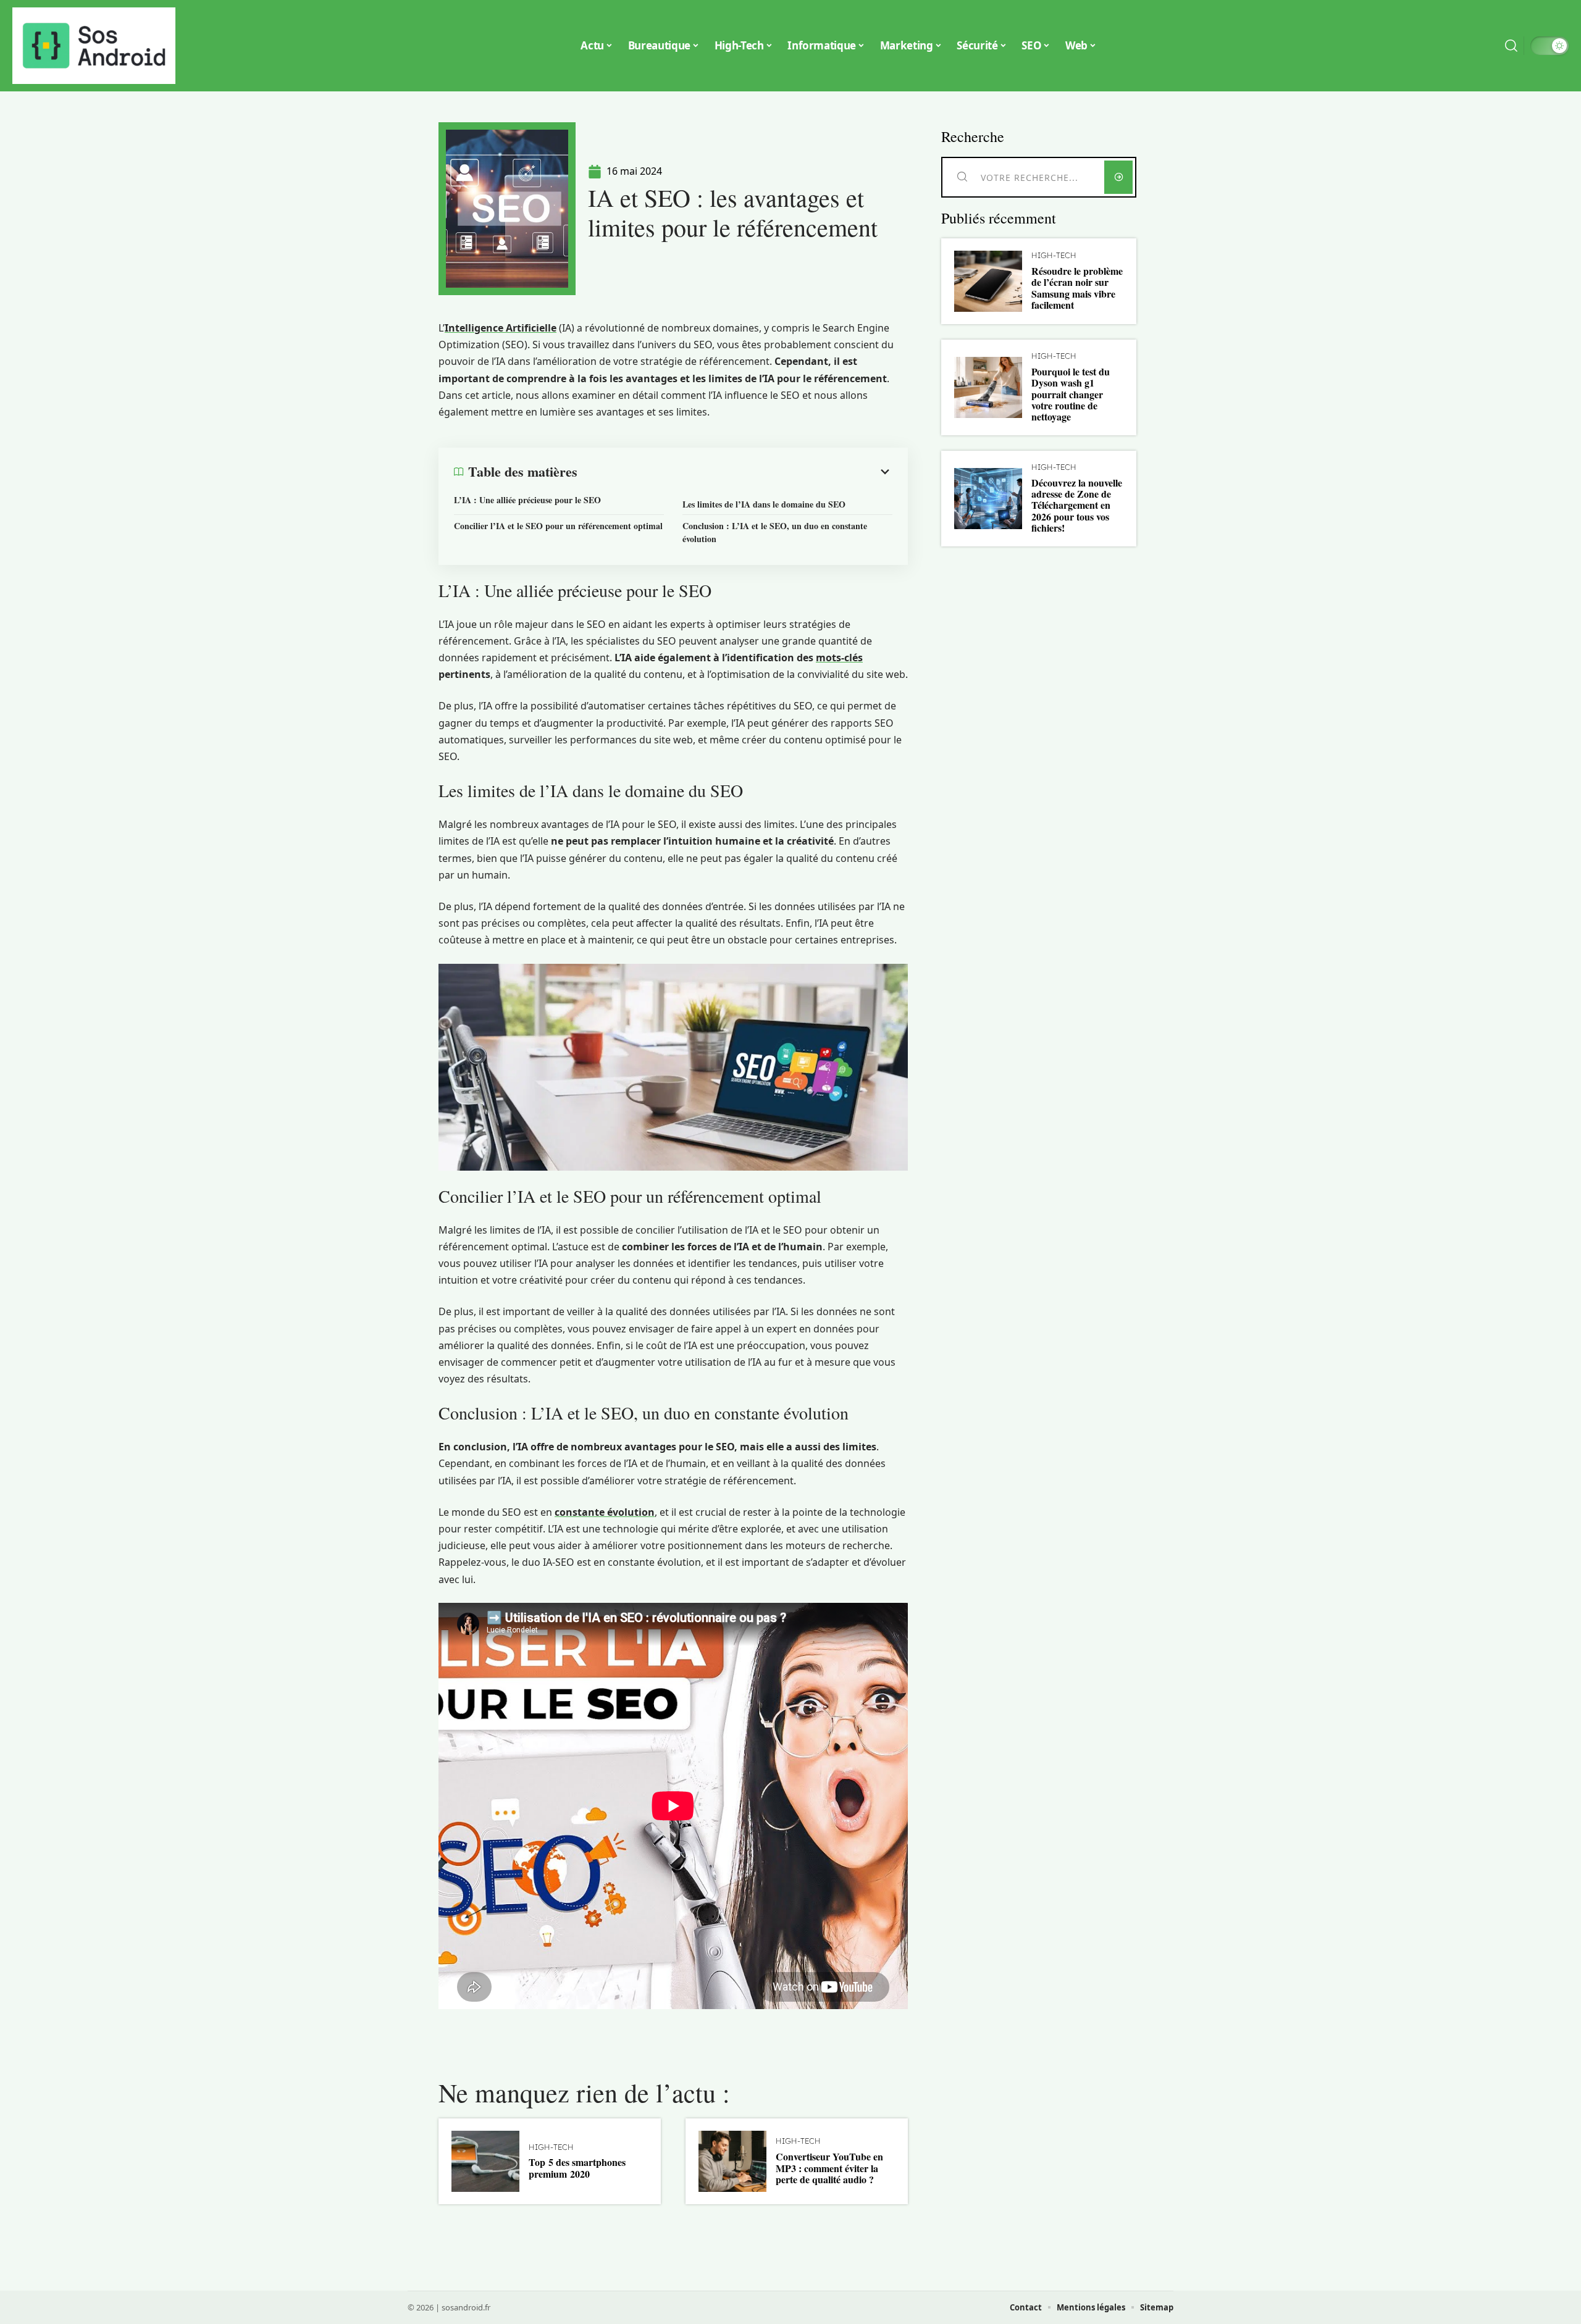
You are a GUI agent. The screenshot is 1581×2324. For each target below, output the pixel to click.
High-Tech (551, 2147)
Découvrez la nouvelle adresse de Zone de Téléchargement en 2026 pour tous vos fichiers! (1077, 505)
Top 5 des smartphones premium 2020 (577, 2167)
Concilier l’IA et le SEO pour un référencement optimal (558, 526)
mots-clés (839, 658)
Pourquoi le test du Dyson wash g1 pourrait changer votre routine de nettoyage (1071, 394)
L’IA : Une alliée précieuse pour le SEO (527, 500)
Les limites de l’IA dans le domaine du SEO (764, 504)
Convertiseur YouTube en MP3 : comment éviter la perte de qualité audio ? (829, 2168)
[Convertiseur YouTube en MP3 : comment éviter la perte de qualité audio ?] (732, 2161)
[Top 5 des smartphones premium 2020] (485, 2161)
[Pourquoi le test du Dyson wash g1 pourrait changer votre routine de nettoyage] (988, 387)
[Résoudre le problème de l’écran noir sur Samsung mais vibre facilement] (988, 281)
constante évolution (605, 1512)
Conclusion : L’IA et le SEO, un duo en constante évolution (775, 532)
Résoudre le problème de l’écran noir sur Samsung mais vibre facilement (1077, 288)
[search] (1511, 46)
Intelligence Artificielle (501, 328)
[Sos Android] (94, 46)
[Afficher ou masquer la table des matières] (735, 472)
